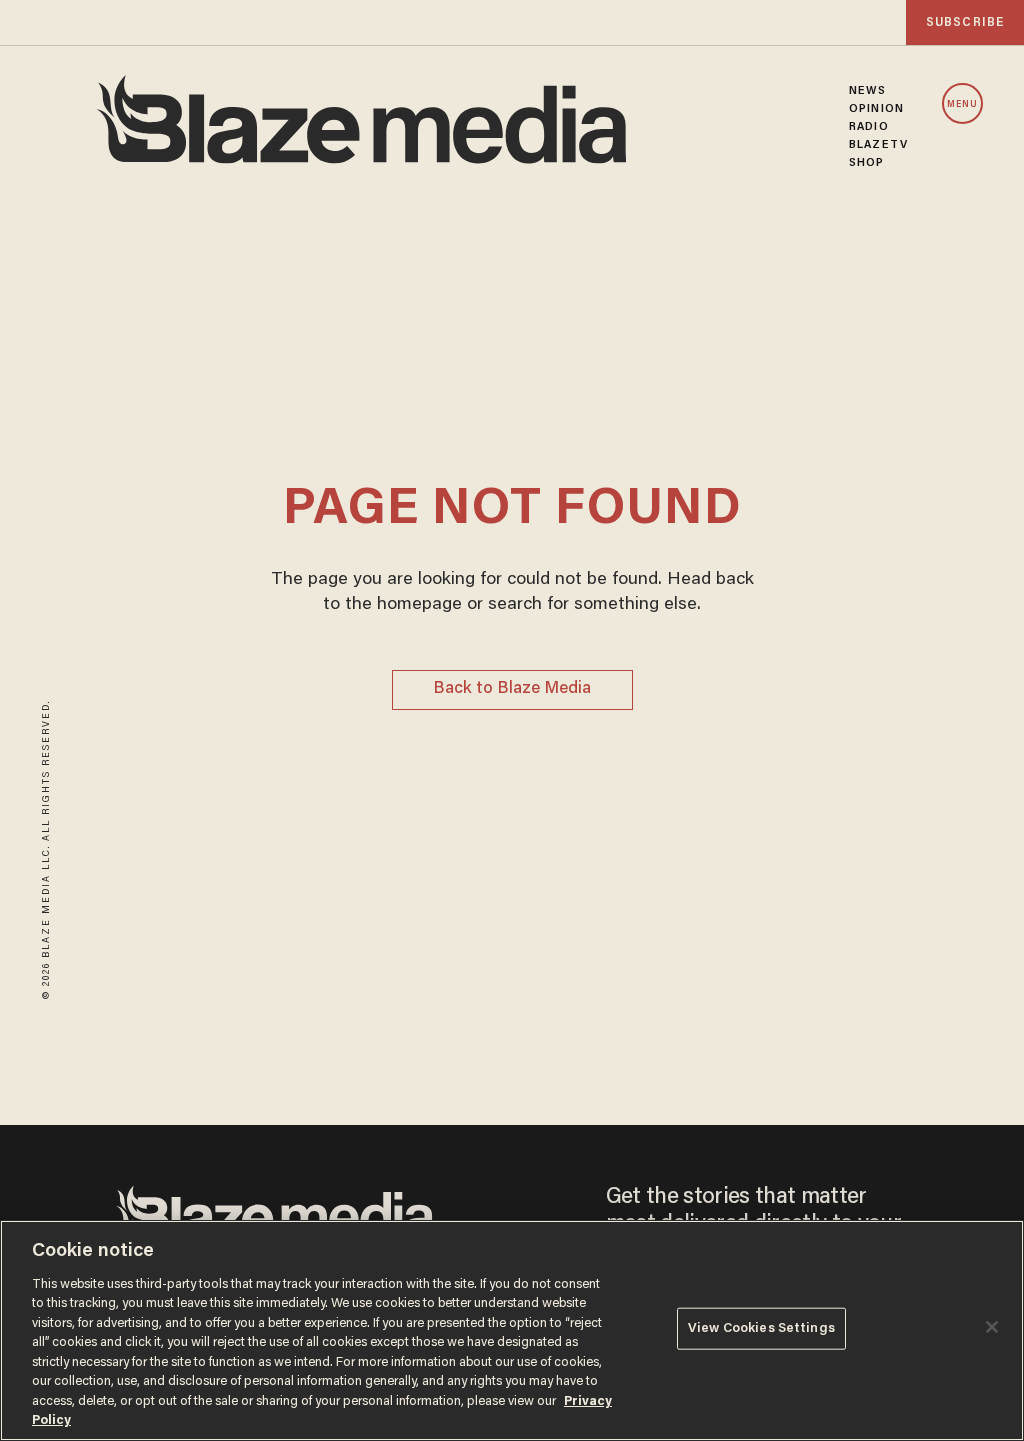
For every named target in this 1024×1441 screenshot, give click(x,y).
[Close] (992, 1327)
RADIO (869, 127)
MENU (962, 104)
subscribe (965, 22)
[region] (512, 1330)
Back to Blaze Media (512, 689)
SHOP (866, 163)
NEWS (867, 91)
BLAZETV (878, 145)
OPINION (876, 109)
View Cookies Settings (761, 1328)
